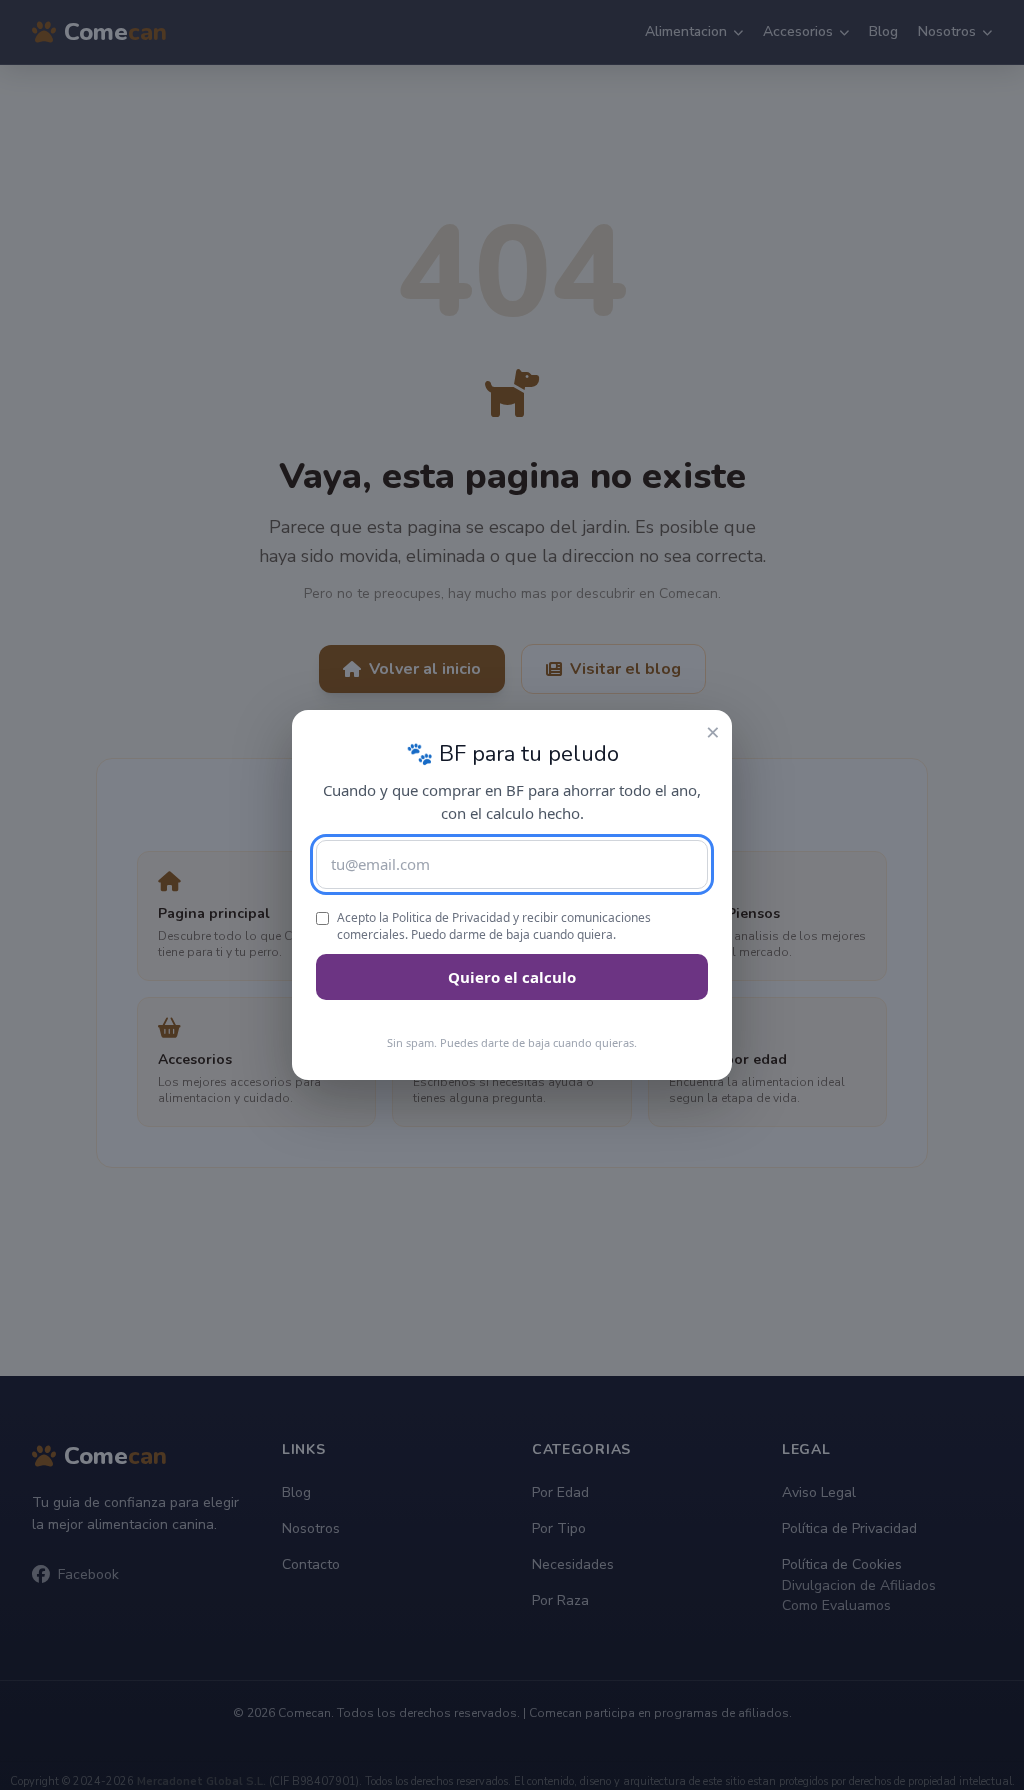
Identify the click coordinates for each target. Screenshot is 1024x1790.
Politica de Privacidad (451, 917)
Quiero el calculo (512, 977)
